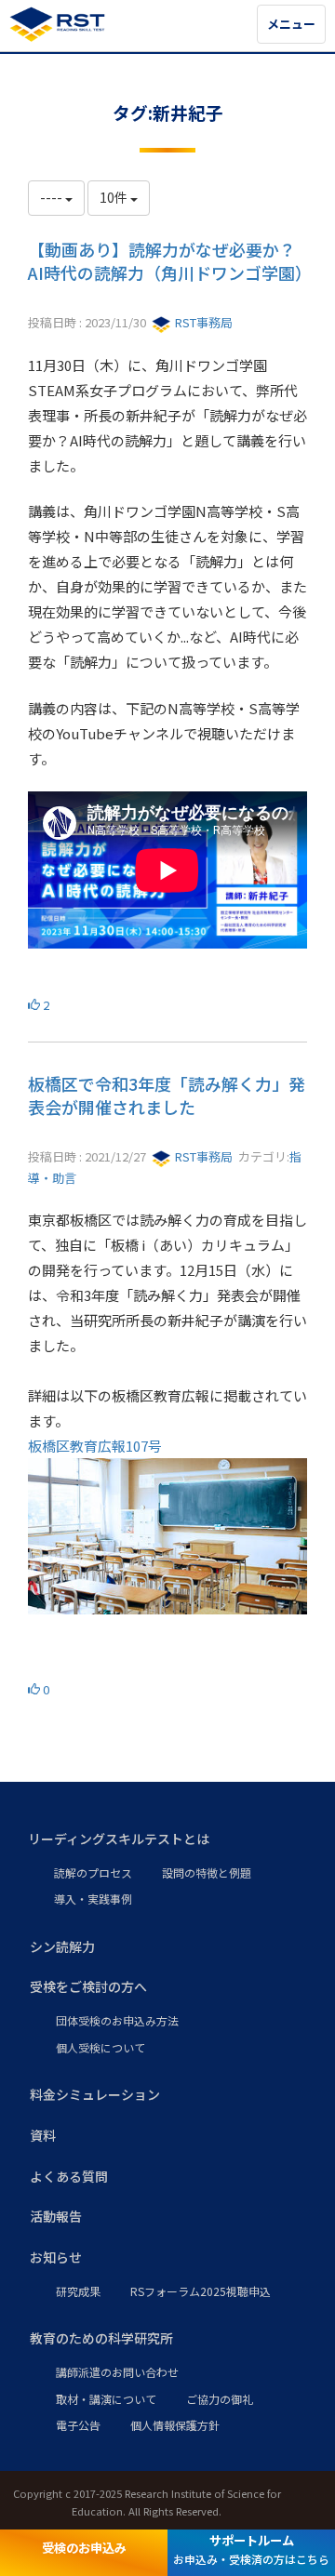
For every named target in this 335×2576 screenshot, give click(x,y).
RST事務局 (202, 322)
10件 (115, 197)
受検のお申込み (84, 2548)
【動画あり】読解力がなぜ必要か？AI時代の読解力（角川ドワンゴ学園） (170, 261)
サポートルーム (251, 2549)
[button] (167, 1839)
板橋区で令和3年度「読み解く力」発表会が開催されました (167, 1095)
